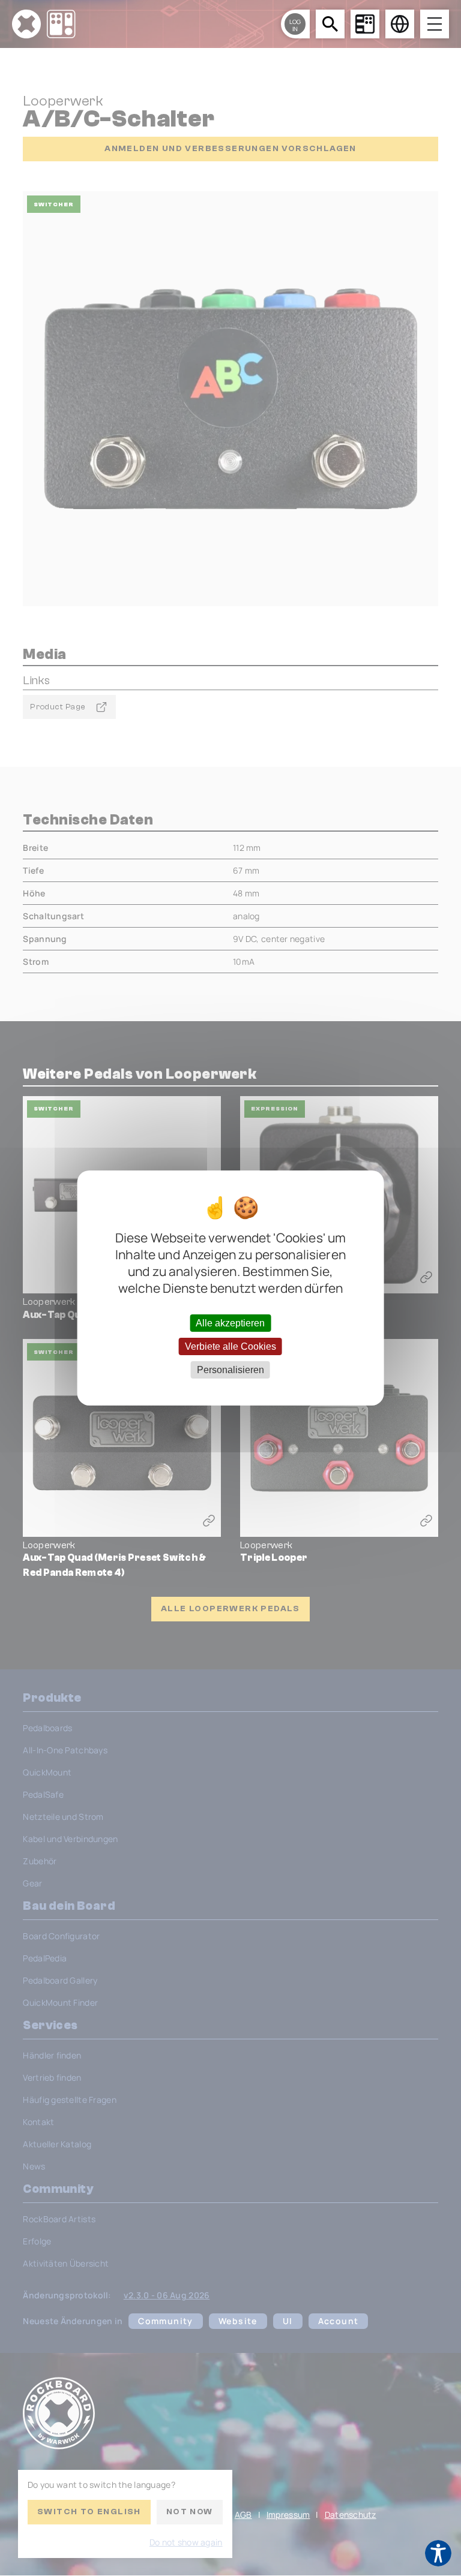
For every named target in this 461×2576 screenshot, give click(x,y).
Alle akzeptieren (230, 1322)
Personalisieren (230, 1370)
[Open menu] (435, 24)
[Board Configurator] (365, 24)
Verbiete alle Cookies (230, 1346)
